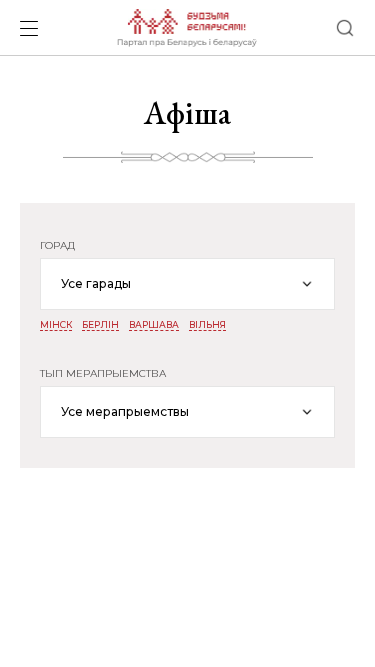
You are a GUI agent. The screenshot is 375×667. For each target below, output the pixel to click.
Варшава (154, 325)
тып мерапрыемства (103, 374)
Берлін (100, 325)
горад (57, 246)
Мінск (56, 325)
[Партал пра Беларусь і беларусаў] (186, 28)
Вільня (207, 325)
